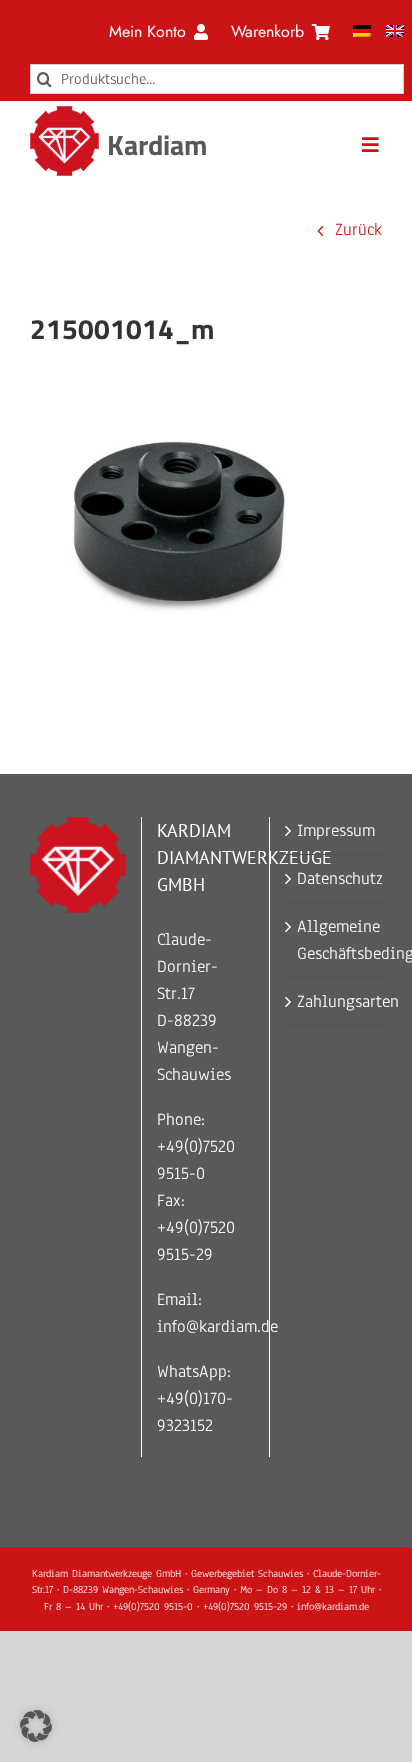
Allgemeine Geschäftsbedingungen (334, 940)
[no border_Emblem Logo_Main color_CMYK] (65, 114)
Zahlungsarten (334, 1001)
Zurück (358, 229)
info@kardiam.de (217, 1326)
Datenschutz (334, 878)
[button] (36, 1726)
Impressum (334, 830)
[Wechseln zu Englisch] (395, 32)
